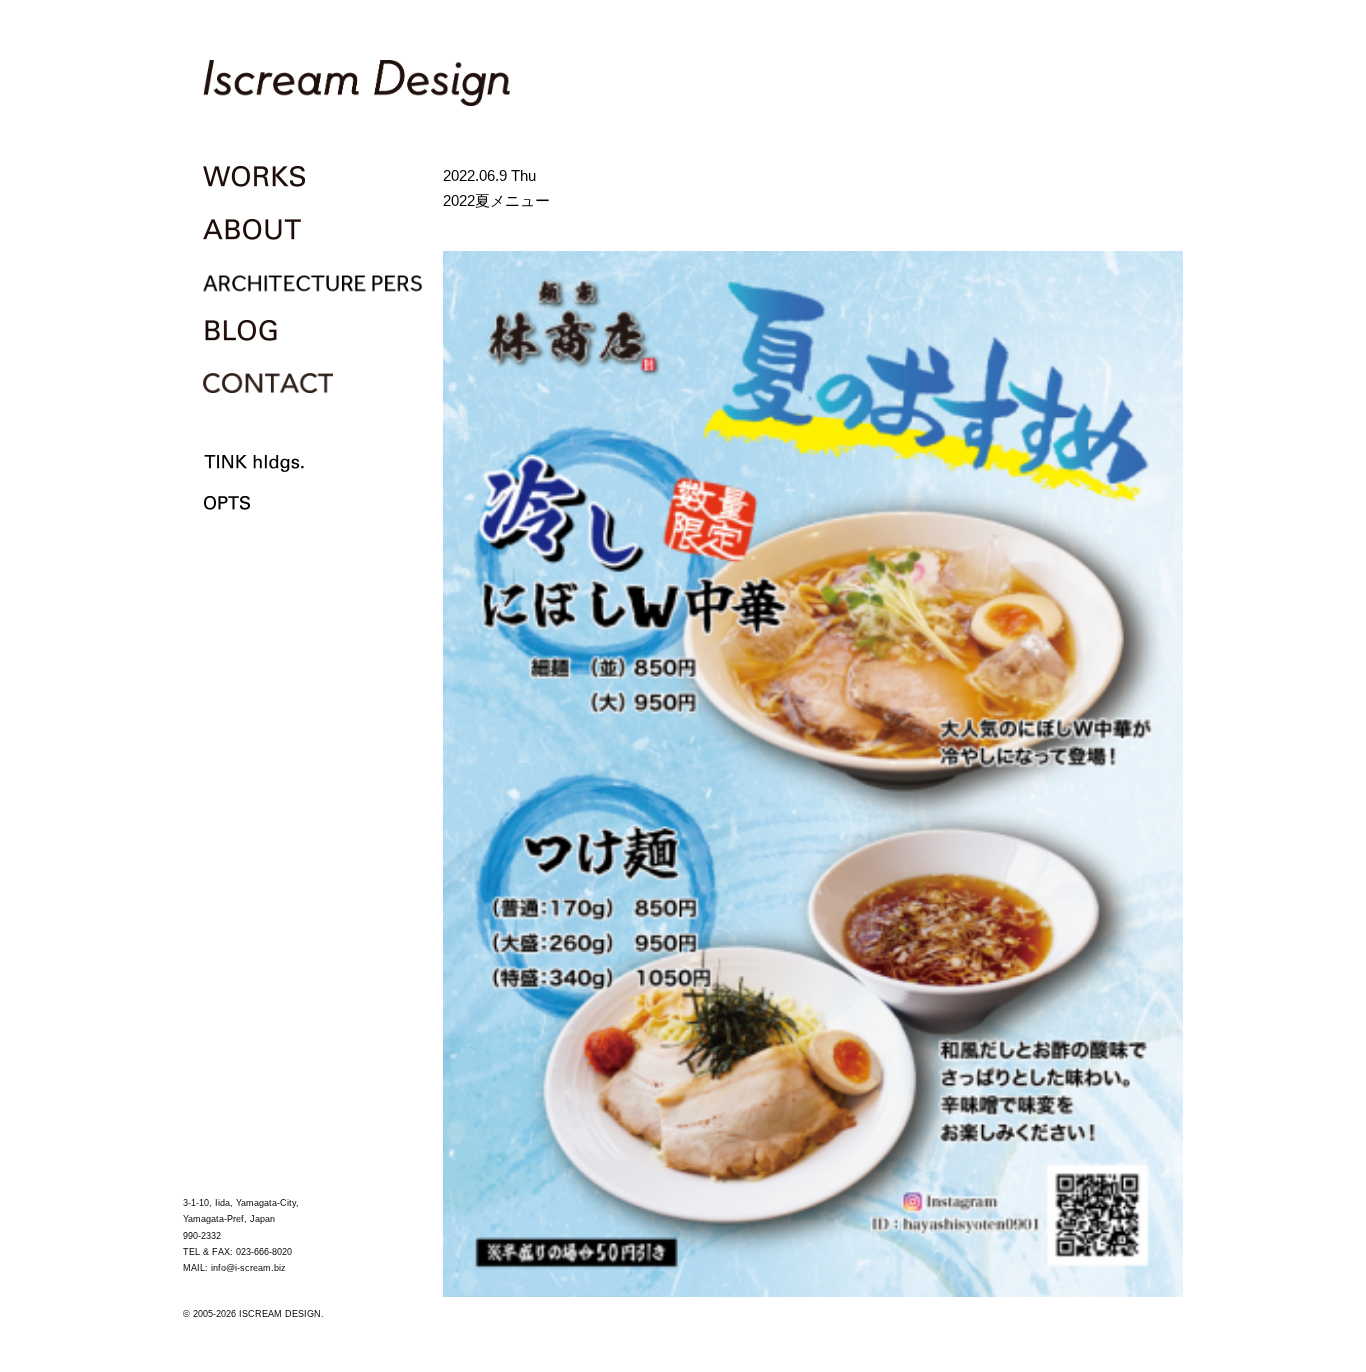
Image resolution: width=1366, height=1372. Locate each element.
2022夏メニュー (496, 200)
